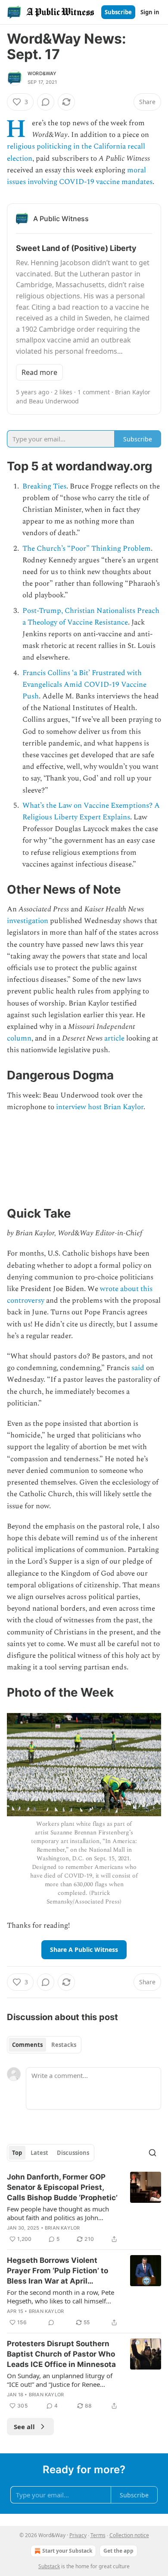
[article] (84, 2208)
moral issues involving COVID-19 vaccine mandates (80, 176)
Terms (98, 2535)
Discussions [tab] (73, 2153)
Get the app (118, 2551)
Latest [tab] (39, 2153)
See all (24, 2427)
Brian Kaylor (62, 2228)
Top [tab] (17, 2153)
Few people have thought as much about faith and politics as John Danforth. (58, 2213)
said (138, 1368)
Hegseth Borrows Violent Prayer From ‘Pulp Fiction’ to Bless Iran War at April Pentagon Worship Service (58, 2271)
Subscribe (118, 12)
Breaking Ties (44, 486)
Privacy (78, 2535)
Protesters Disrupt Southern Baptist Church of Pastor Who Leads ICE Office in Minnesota (61, 2354)
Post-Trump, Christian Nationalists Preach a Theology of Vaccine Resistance (91, 617)
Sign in (150, 12)
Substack (49, 2566)
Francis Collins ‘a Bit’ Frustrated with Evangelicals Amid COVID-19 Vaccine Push (84, 685)
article (114, 1038)
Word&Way (42, 73)
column (19, 1038)
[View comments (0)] (46, 102)
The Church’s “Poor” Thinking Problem (87, 549)
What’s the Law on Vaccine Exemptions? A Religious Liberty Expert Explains (91, 811)
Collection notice (129, 2535)
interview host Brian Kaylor (100, 1107)
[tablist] (44, 2045)
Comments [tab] (27, 2045)
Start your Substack (67, 2551)
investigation (28, 921)
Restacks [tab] (64, 2045)
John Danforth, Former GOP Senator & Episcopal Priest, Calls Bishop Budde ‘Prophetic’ (62, 2187)
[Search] (152, 2153)
